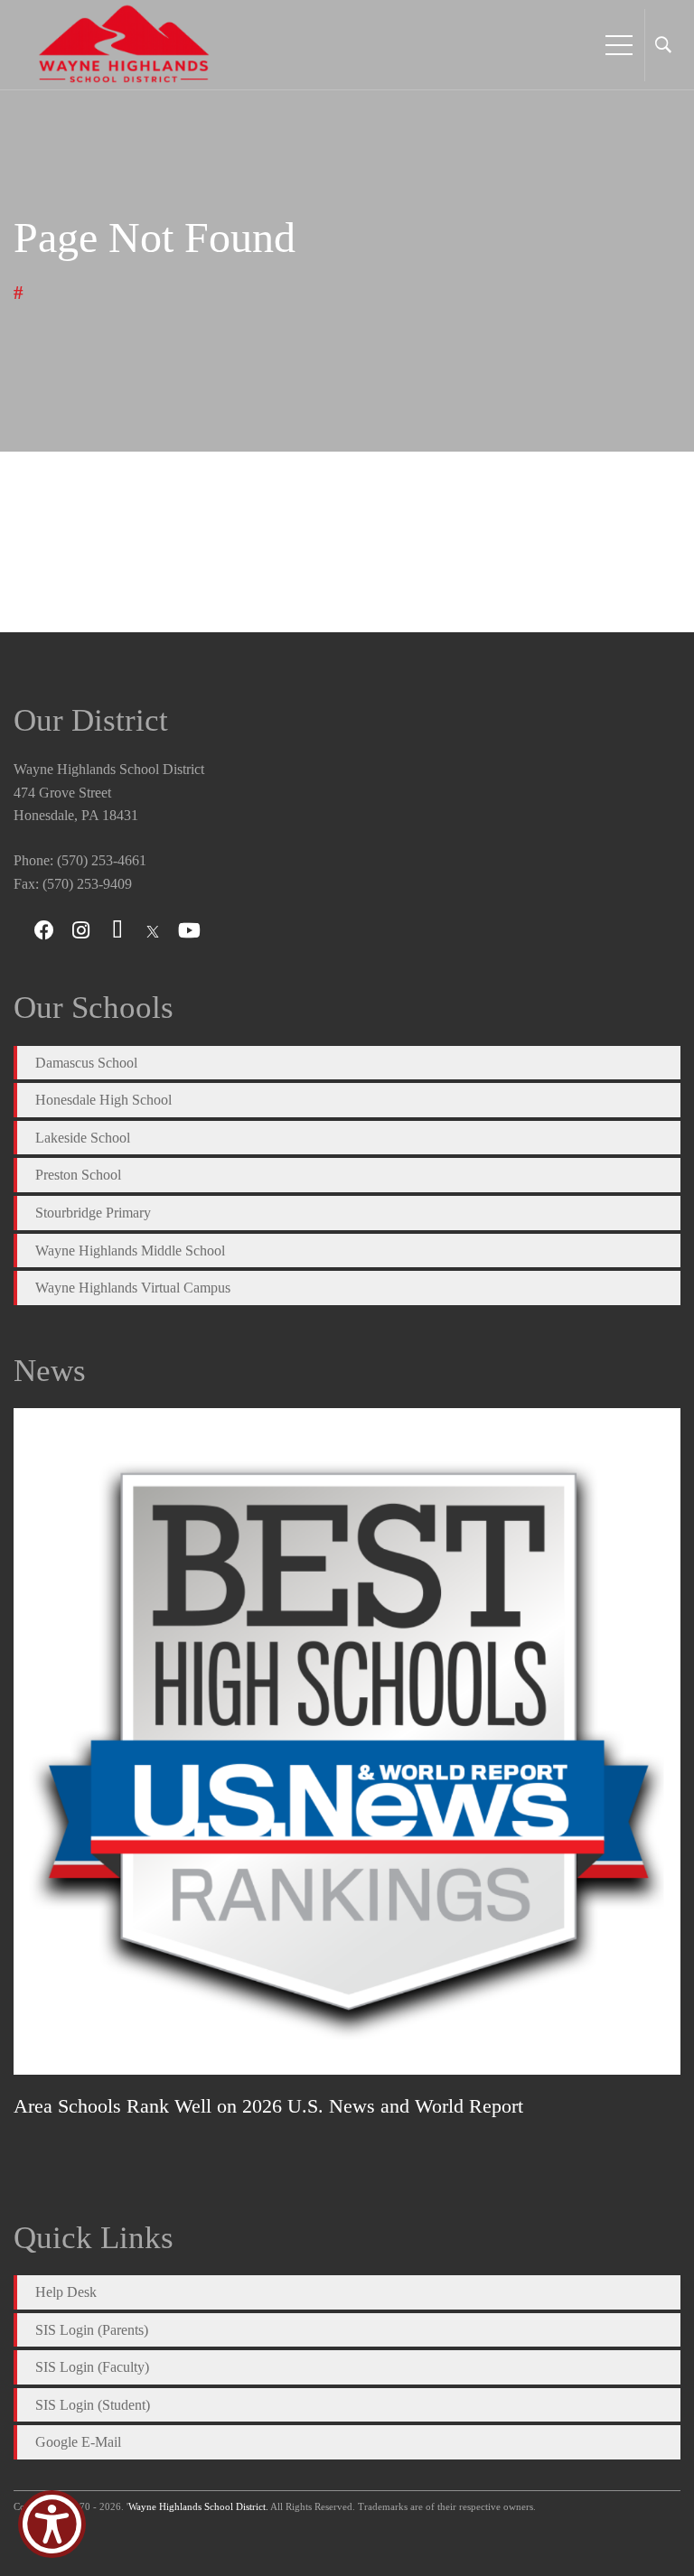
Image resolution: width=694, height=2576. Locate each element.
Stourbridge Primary (93, 1213)
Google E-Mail (78, 2442)
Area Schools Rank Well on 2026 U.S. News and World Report (268, 2106)
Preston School (78, 1175)
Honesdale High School (103, 1100)
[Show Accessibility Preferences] (52, 2524)
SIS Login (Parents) (92, 2330)
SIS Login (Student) (93, 2405)
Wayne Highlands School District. (198, 2506)
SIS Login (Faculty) (92, 2367)
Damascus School (86, 1063)
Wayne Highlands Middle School (130, 1251)
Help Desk (66, 2292)
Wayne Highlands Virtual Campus (133, 1288)
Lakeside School (83, 1138)
